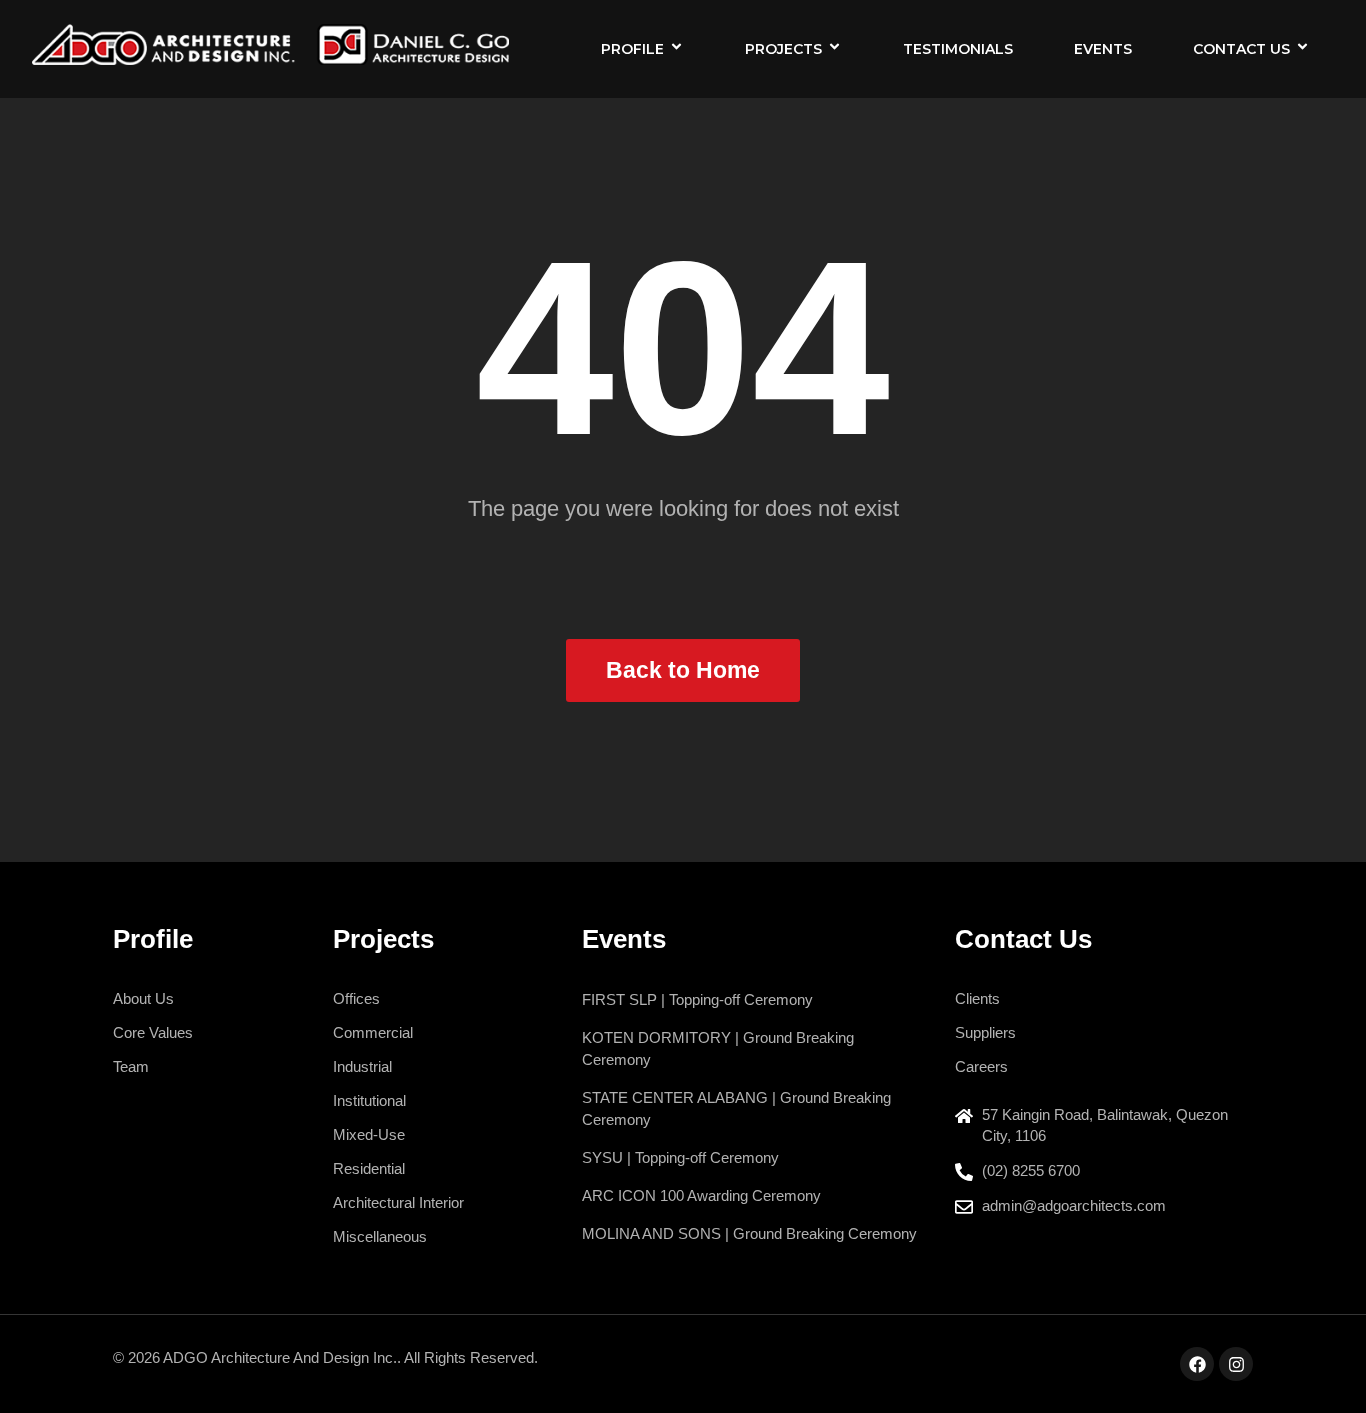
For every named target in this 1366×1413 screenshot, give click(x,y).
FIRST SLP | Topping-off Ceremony (697, 999)
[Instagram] (1236, 1364)
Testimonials (958, 49)
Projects (783, 49)
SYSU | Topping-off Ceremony (680, 1157)
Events (1103, 49)
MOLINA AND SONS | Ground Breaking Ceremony (749, 1233)
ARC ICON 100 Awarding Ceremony (701, 1195)
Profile (632, 49)
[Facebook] (1197, 1364)
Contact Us (1241, 49)
